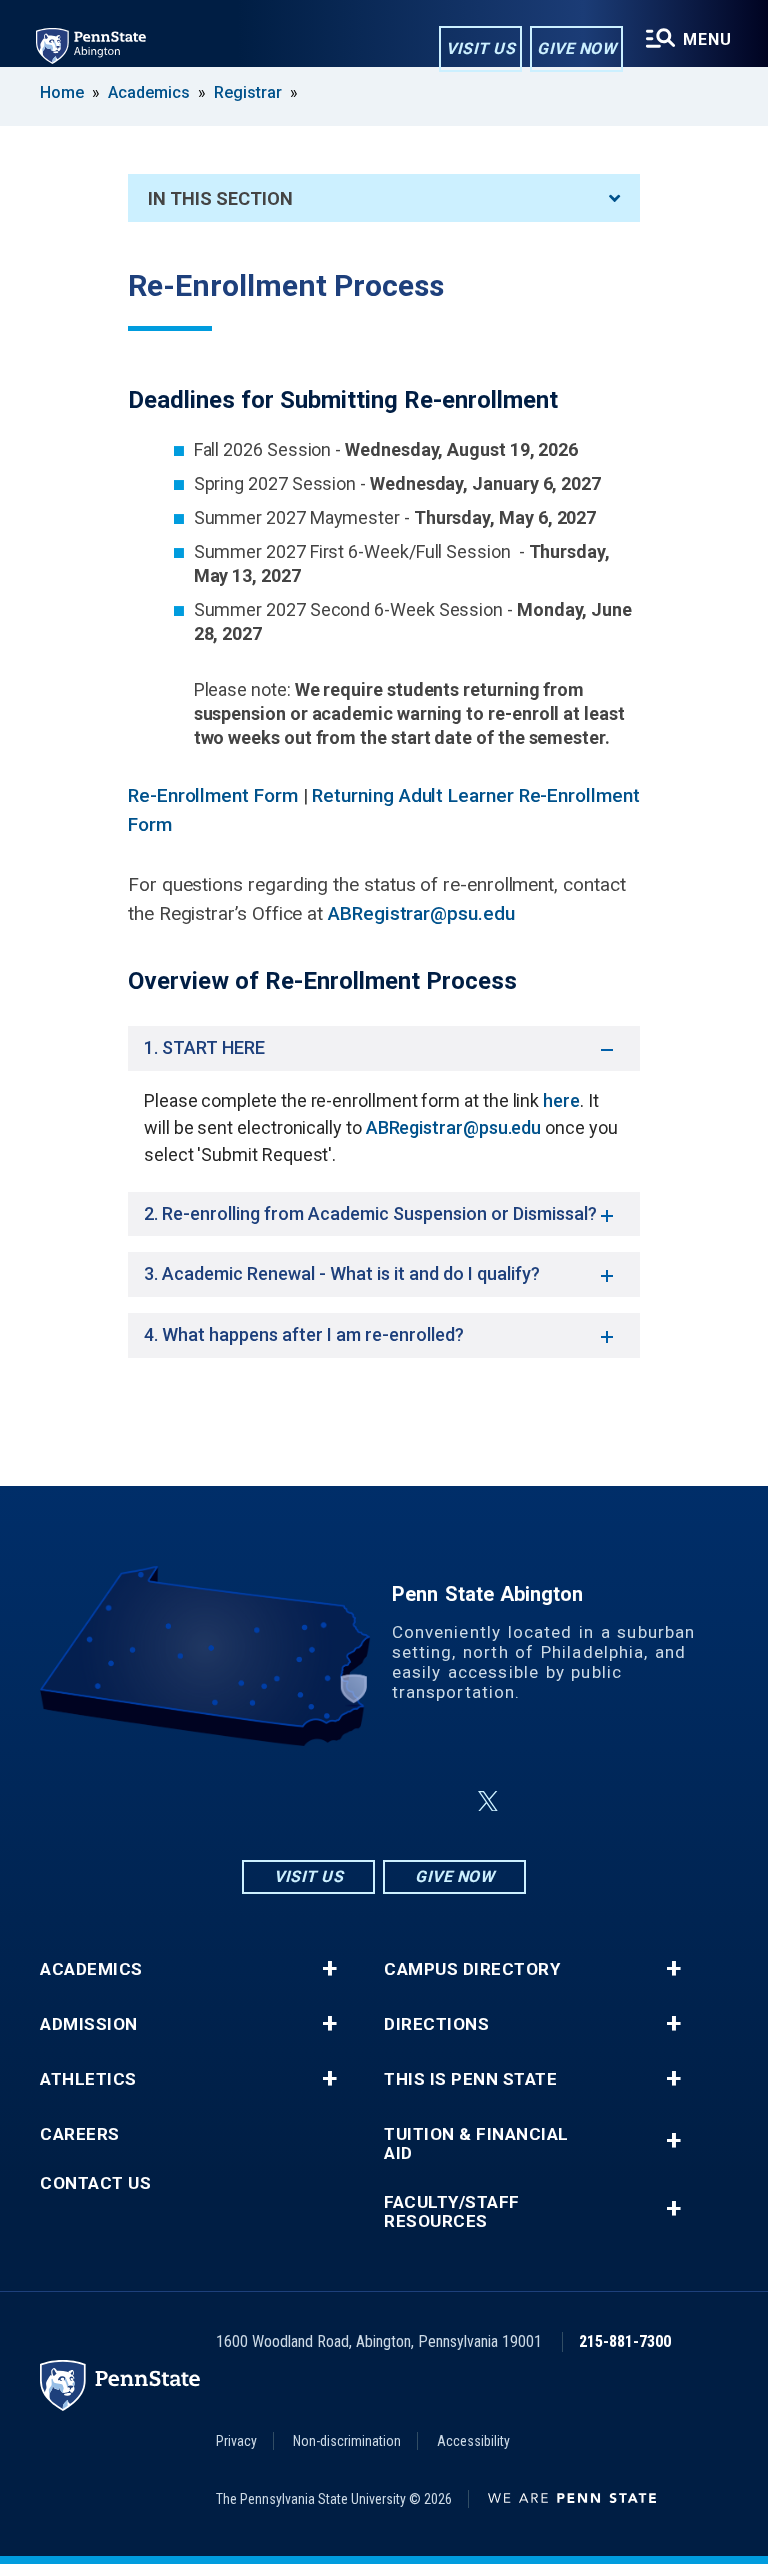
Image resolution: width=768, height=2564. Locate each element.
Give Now (576, 48)
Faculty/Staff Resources (452, 2212)
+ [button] (329, 1969)
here (561, 1100)
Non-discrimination (347, 2441)
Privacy (236, 2441)
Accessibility (473, 2441)
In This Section (220, 198)
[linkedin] (388, 1801)
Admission (89, 2024)
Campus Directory (472, 1969)
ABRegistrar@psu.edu (421, 913)
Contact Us (95, 2183)
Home (62, 92)
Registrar (248, 92)
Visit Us (480, 48)
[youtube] (440, 1801)
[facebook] (336, 1801)
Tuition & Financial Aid (476, 2144)
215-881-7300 (625, 2341)
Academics (149, 92)
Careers (80, 2134)
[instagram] (284, 1801)
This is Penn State (470, 2079)
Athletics (88, 2079)
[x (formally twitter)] (488, 1801)
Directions (436, 2024)
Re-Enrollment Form (213, 795)
